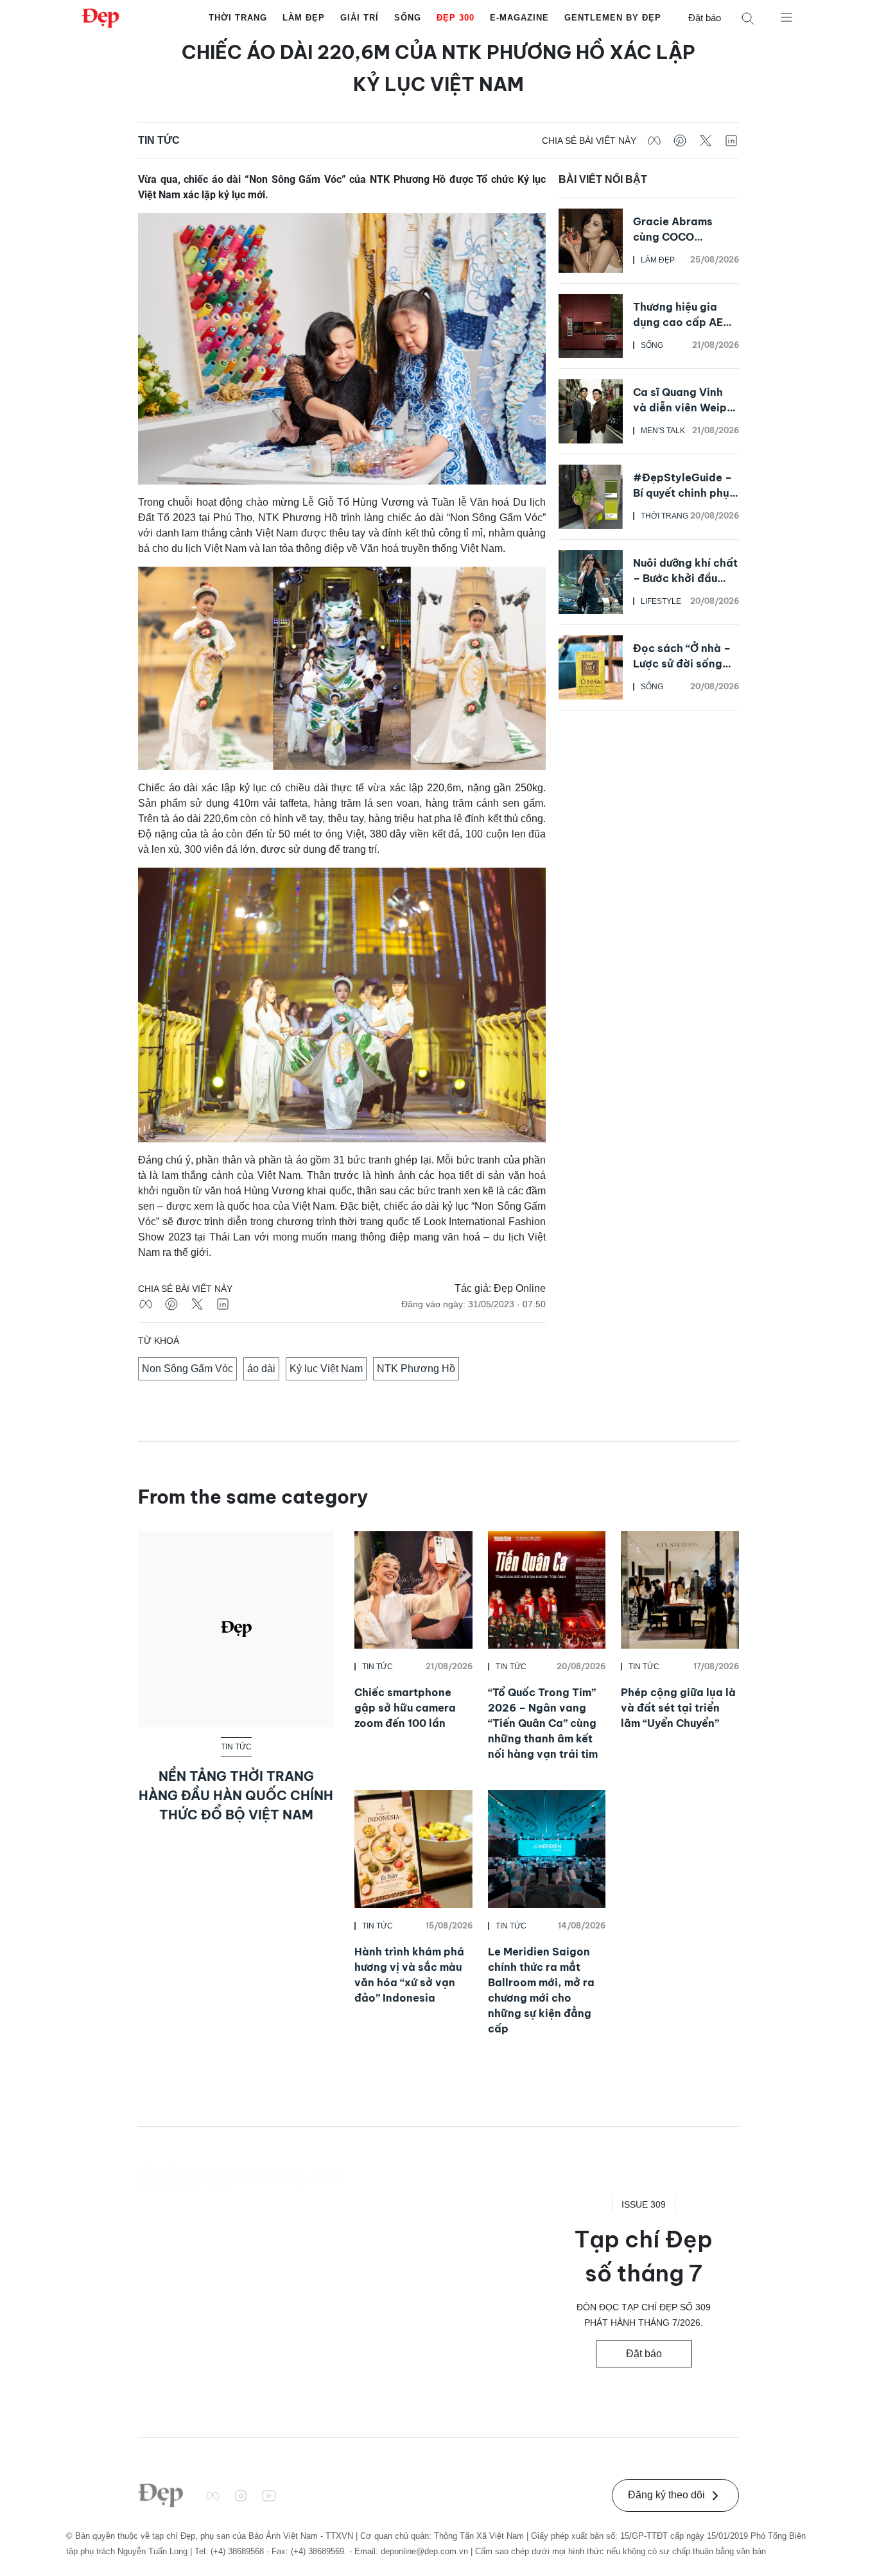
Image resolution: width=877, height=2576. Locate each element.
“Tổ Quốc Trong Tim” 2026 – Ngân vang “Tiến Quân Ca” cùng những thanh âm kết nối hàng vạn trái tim (543, 1723)
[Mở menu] (786, 17)
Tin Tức (159, 140)
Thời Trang (238, 18)
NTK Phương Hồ (416, 1369)
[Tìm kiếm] (748, 18)
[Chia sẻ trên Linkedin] (731, 141)
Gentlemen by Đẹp (613, 18)
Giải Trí (360, 18)
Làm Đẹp (304, 18)
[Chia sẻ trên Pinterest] (680, 141)
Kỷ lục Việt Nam (326, 1369)
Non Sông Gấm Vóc (187, 1369)
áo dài (261, 1369)
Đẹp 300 (456, 18)
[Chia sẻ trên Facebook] (654, 141)
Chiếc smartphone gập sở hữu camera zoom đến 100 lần (405, 1708)
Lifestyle (661, 601)
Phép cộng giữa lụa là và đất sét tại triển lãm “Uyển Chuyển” (678, 1708)
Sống (408, 18)
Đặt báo (705, 18)
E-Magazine (519, 18)
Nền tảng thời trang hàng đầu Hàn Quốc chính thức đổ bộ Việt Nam (236, 1795)
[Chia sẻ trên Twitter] (706, 141)
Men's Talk (663, 431)
